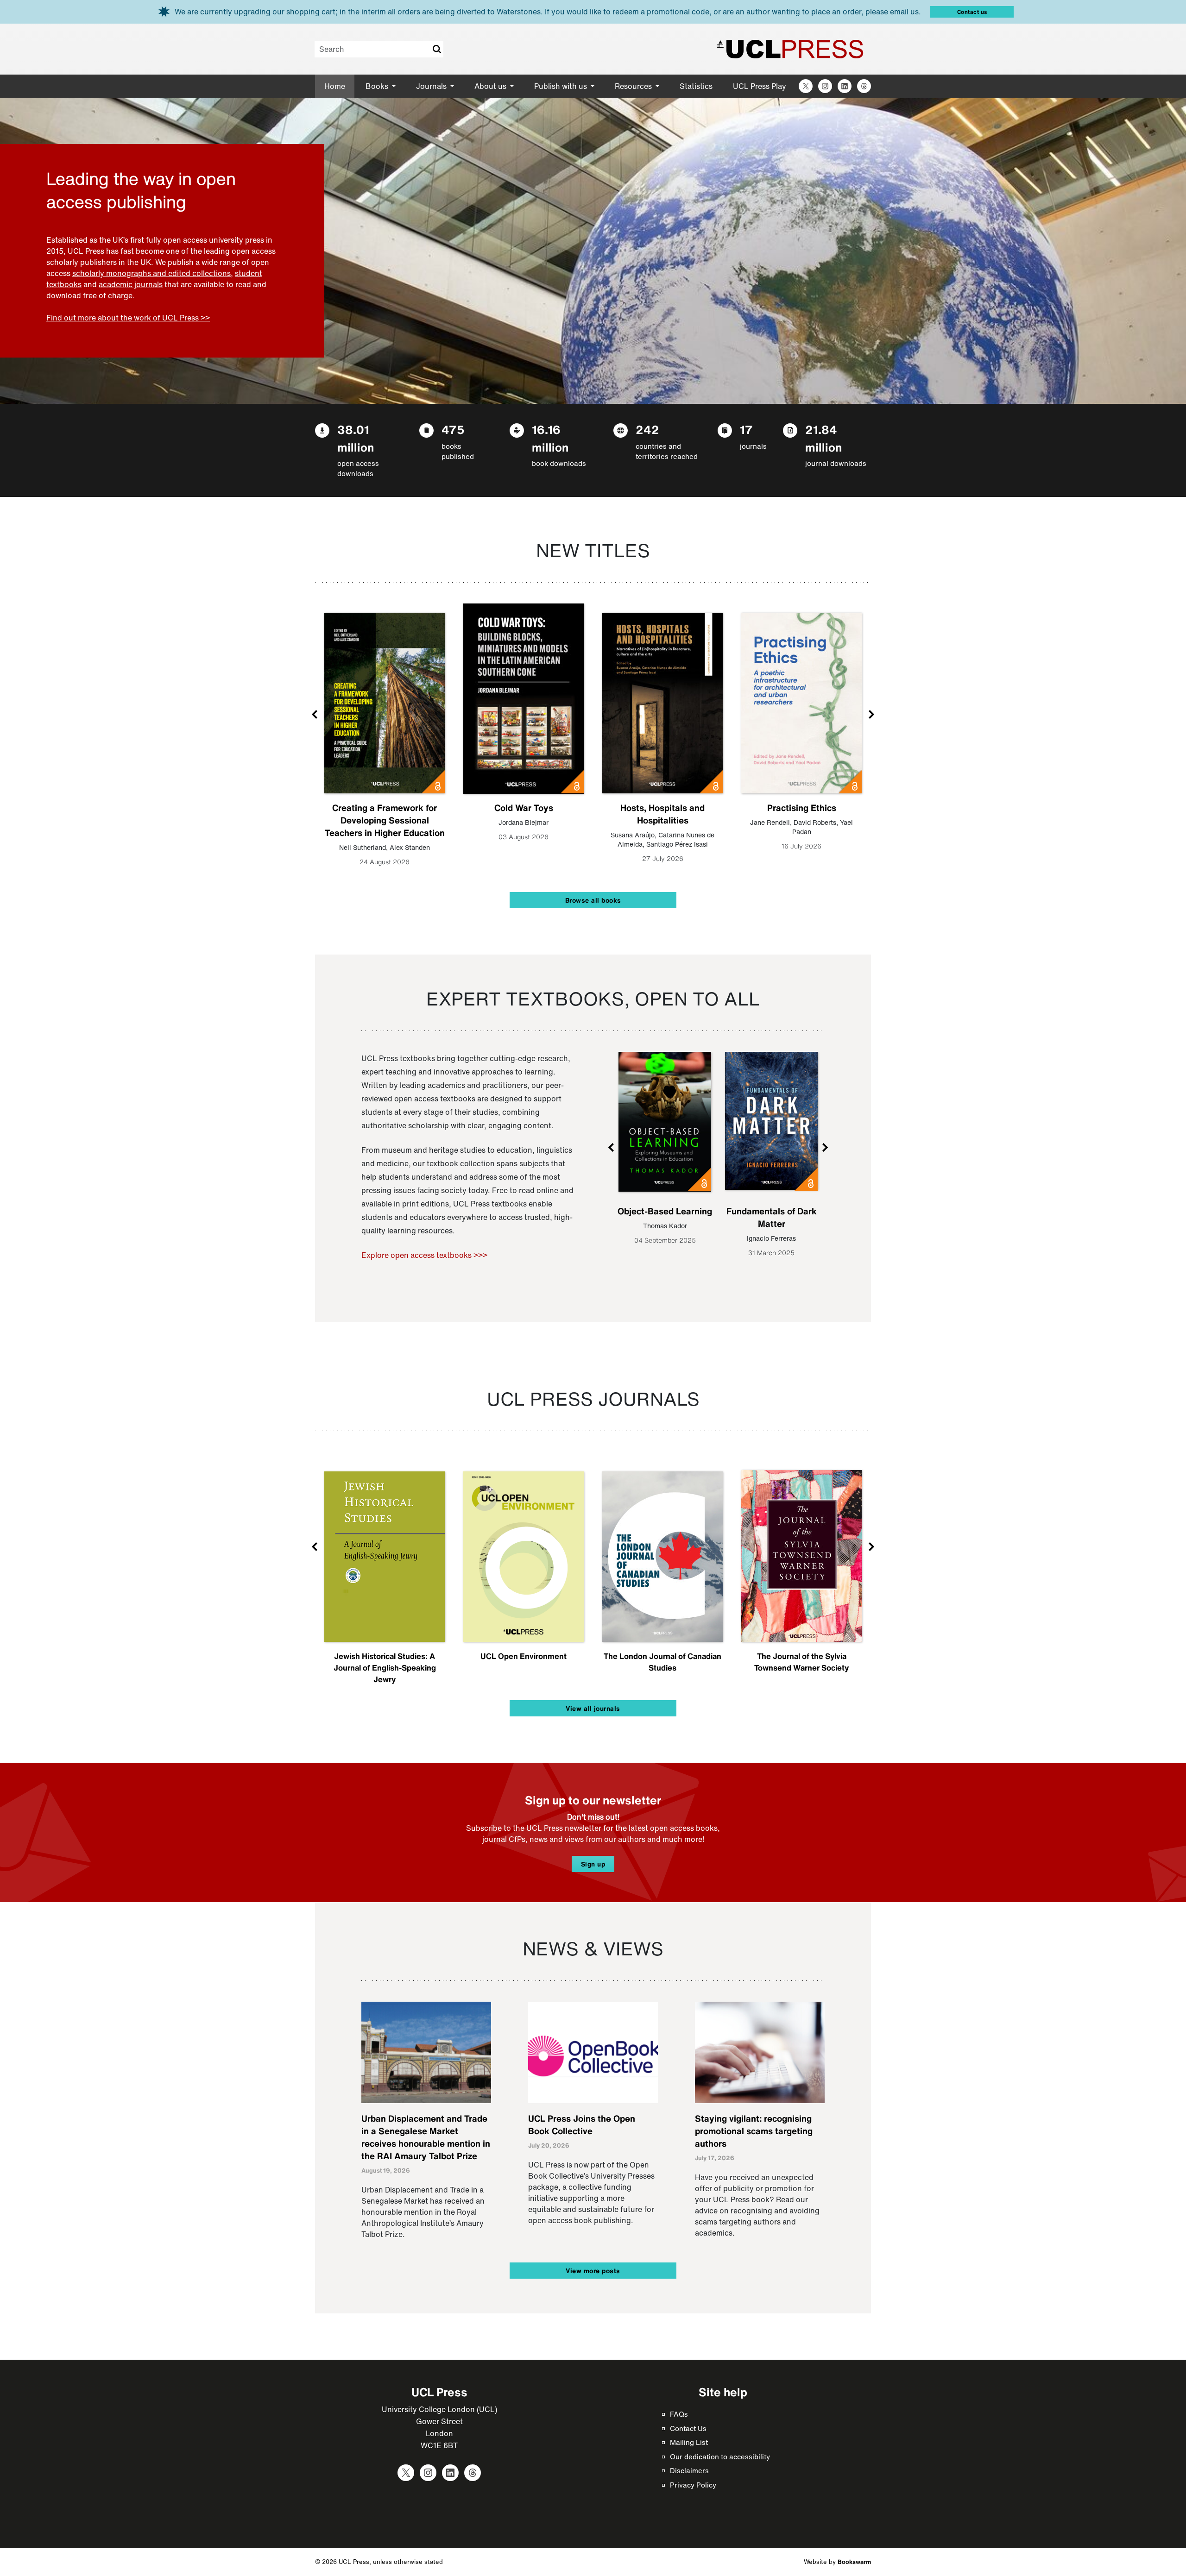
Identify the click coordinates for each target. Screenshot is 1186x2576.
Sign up (593, 1864)
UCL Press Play (760, 86)
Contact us (972, 12)
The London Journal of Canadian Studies (662, 1662)
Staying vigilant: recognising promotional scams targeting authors (754, 2131)
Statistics (696, 86)
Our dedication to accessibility (720, 2457)
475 (453, 430)
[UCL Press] (790, 49)
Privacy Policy (693, 2485)
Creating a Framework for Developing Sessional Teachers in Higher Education (385, 820)
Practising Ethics (802, 808)
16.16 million (550, 438)
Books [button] (378, 86)
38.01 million (356, 438)
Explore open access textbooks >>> (424, 1255)
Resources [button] (634, 86)
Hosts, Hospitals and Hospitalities (662, 814)
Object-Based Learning (665, 1211)
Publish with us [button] (561, 86)
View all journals (593, 1708)
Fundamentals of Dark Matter (772, 1217)
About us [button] (491, 86)
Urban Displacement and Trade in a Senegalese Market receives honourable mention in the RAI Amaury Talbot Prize (426, 2137)
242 (647, 430)
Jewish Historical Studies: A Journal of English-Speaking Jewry (385, 1668)
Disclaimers (689, 2470)
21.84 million (823, 438)
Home (335, 86)
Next (871, 714)
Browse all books (593, 900)
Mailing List (689, 2442)
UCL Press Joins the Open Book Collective (582, 2125)
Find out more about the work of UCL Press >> (128, 318)
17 (746, 430)
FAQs (679, 2414)
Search (436, 49)
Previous (315, 714)
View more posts (593, 2271)
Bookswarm (854, 2562)
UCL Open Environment (524, 1656)
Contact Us (688, 2428)
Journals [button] (432, 86)
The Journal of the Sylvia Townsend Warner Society (801, 1662)
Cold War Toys (524, 808)
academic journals (131, 284)
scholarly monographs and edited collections (151, 273)
